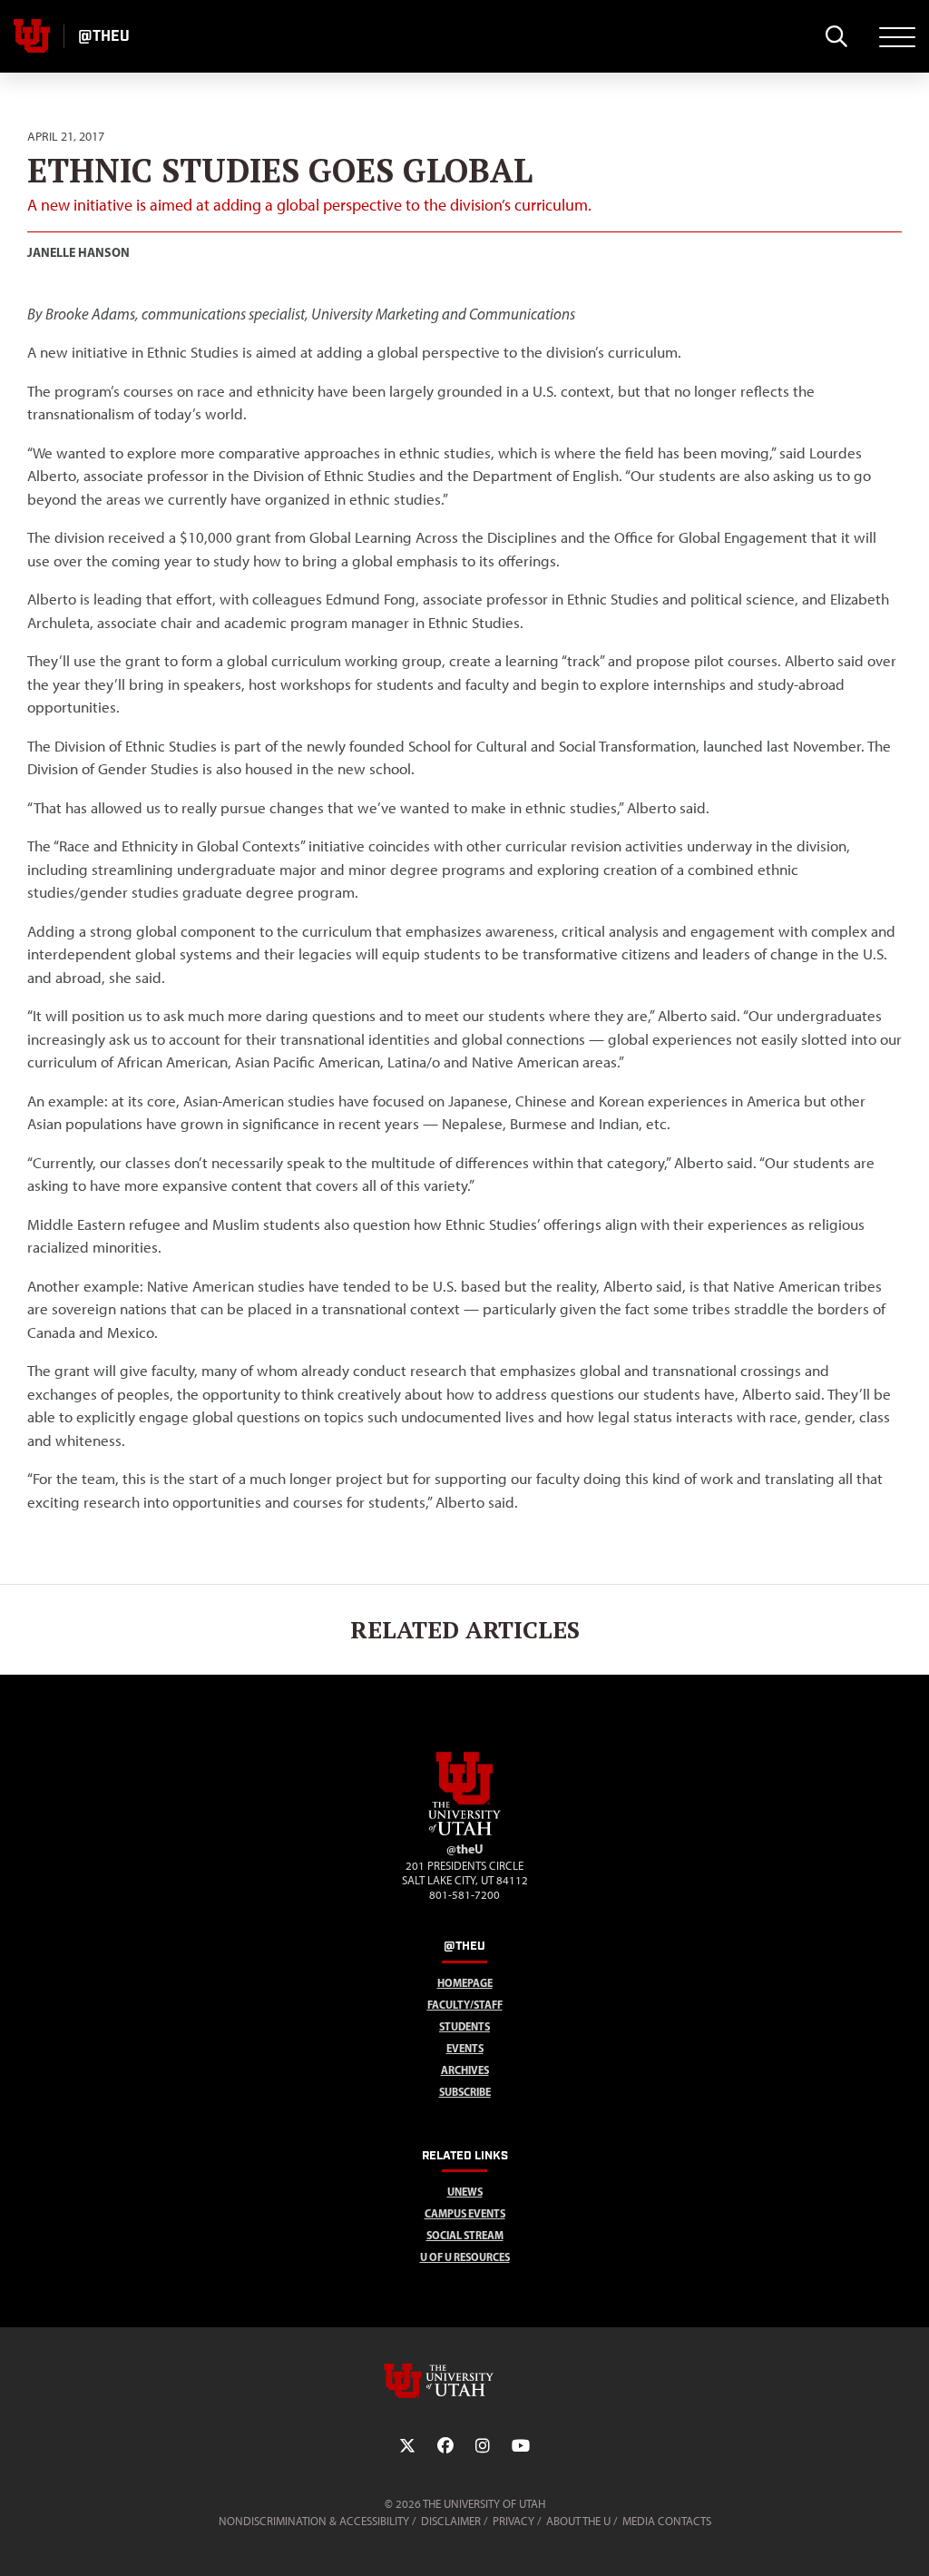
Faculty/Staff (465, 2005)
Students (464, 2026)
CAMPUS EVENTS (465, 2213)
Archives (465, 2070)
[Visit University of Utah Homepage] (32, 36)
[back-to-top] (907, 2540)
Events (465, 2048)
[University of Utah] (464, 2381)
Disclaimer (451, 2521)
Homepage (465, 1983)
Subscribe (465, 2092)
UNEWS (465, 2192)
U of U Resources (465, 2257)
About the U (578, 2521)
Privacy (513, 2521)
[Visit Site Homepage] (464, 1832)
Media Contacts (667, 2521)
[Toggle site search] (836, 36)
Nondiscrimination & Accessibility (314, 2521)
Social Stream (465, 2235)
